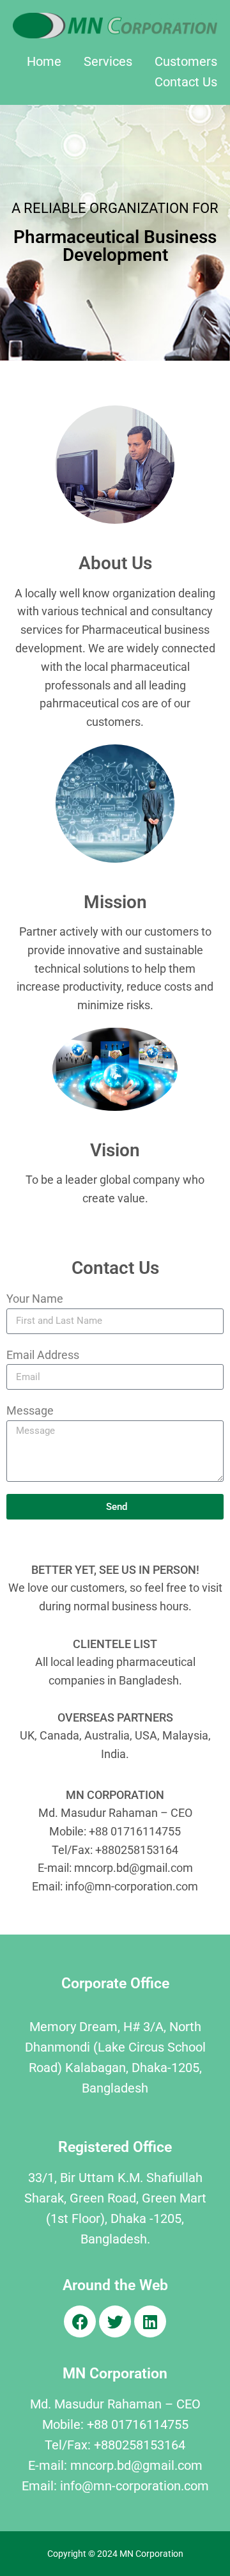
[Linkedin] (150, 2321)
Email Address (43, 1355)
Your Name (35, 1299)
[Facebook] (80, 2321)
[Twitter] (115, 2321)
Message (30, 1410)
